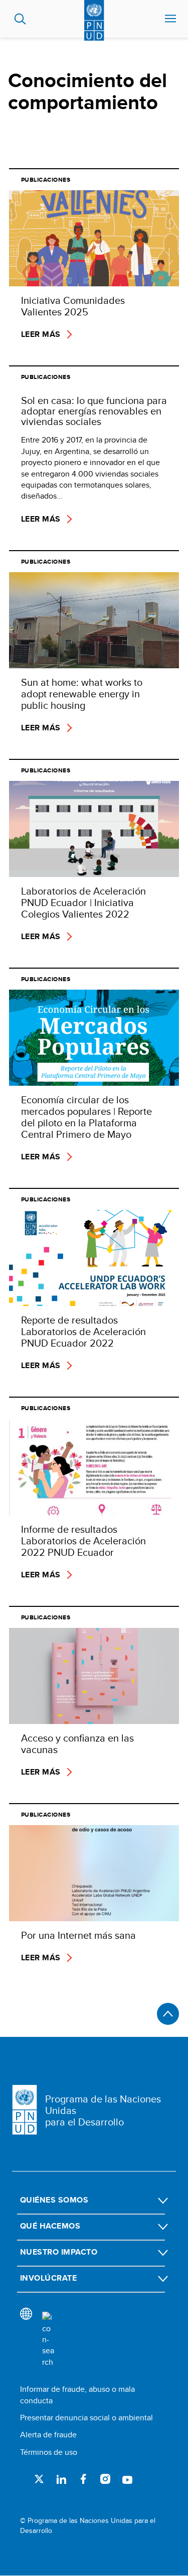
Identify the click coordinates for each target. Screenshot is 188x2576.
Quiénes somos (54, 2200)
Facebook (83, 2479)
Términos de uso (49, 2452)
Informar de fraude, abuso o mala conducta (77, 2395)
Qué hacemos (50, 2226)
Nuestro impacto (59, 2252)
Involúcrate (48, 2278)
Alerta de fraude (48, 2435)
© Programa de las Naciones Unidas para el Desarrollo (88, 2526)
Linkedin (61, 2479)
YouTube (127, 2479)
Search (20, 19)
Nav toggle (170, 19)
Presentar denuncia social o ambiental (86, 2418)
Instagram (105, 2479)
